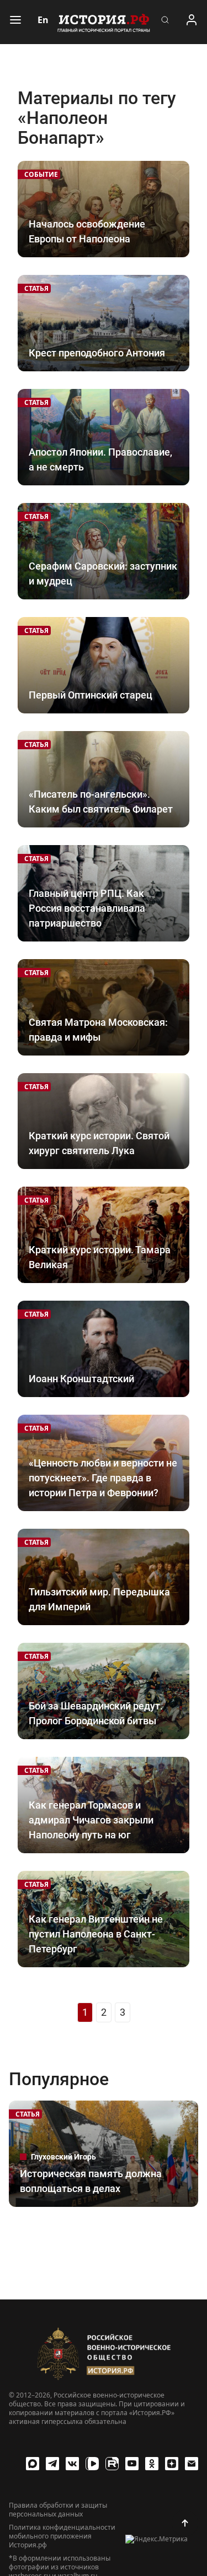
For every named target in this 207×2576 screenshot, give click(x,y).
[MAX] (33, 2464)
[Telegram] (52, 2464)
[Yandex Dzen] (172, 2464)
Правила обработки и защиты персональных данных (58, 2510)
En (43, 20)
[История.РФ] (104, 22)
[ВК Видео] (92, 2464)
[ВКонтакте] (72, 2464)
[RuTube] (112, 2464)
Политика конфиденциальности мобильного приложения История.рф (62, 2536)
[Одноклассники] (152, 2464)
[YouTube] (132, 2464)
